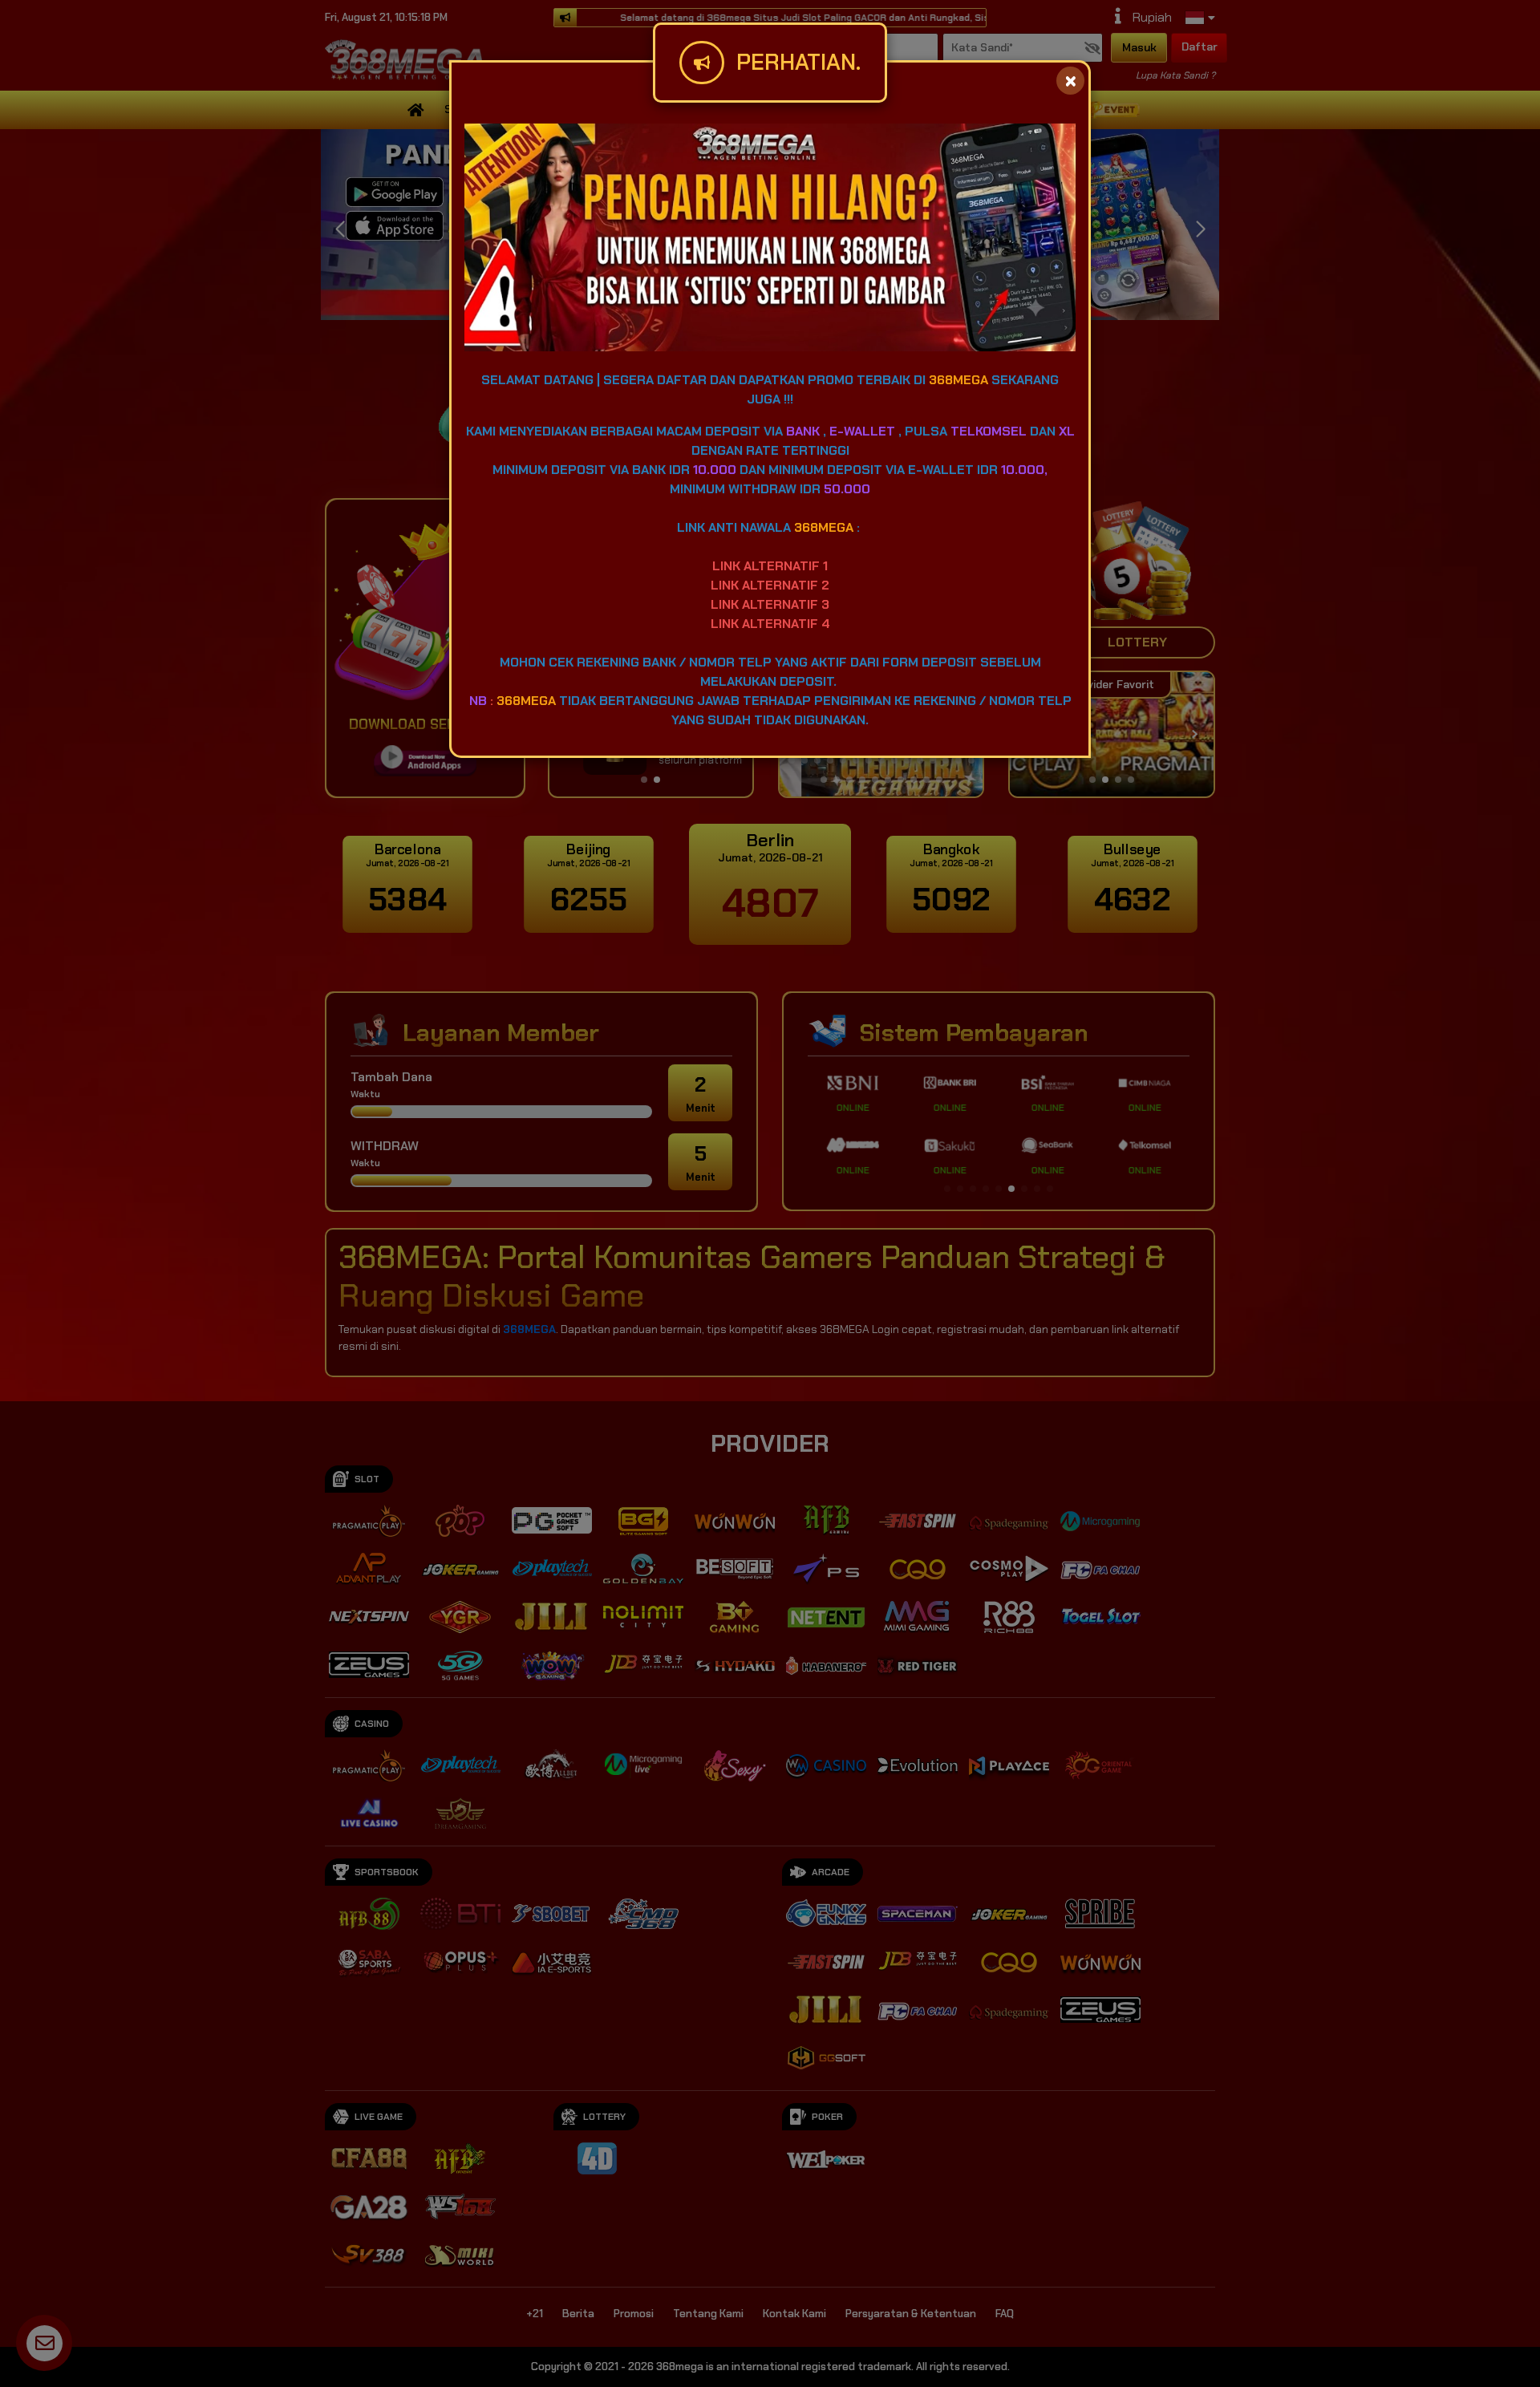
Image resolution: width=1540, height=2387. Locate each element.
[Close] (1070, 81)
